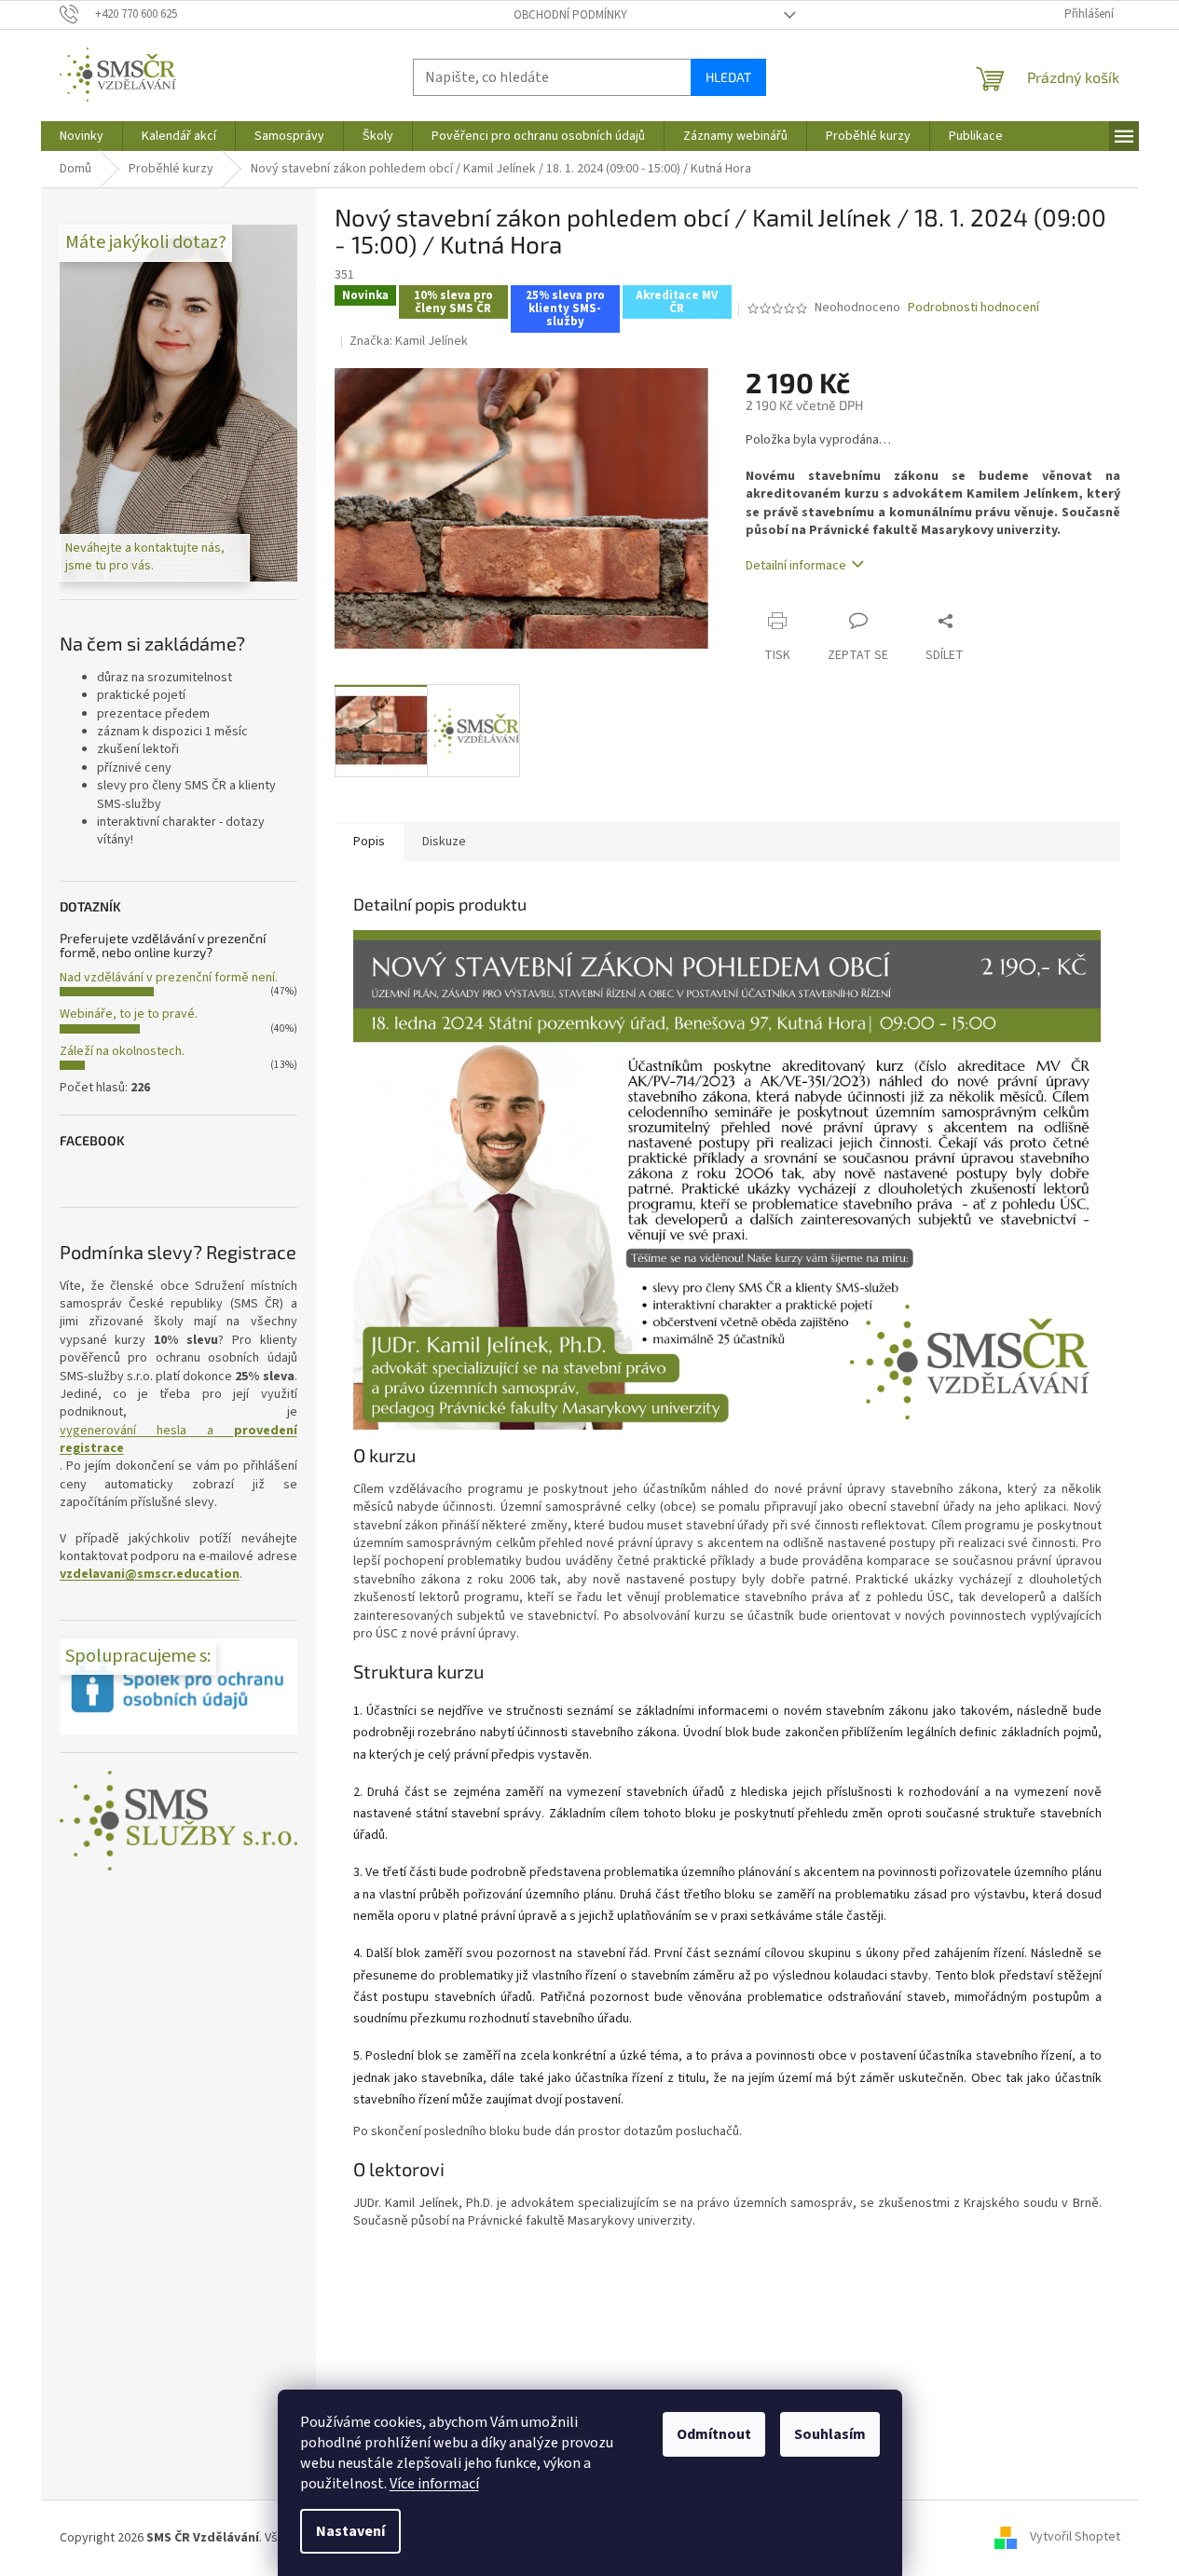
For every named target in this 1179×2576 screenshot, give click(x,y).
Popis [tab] (369, 842)
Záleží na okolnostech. (122, 1051)
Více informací (434, 2484)
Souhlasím (830, 2434)
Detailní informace (796, 566)
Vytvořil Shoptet (1075, 2538)
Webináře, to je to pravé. (129, 1014)
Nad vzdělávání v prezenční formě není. (169, 978)
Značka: (409, 341)
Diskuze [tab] (444, 842)
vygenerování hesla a (178, 1440)
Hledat (728, 77)
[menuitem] (82, 136)
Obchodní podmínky (570, 15)
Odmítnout (714, 2434)
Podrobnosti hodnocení (973, 308)
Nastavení (350, 2531)
